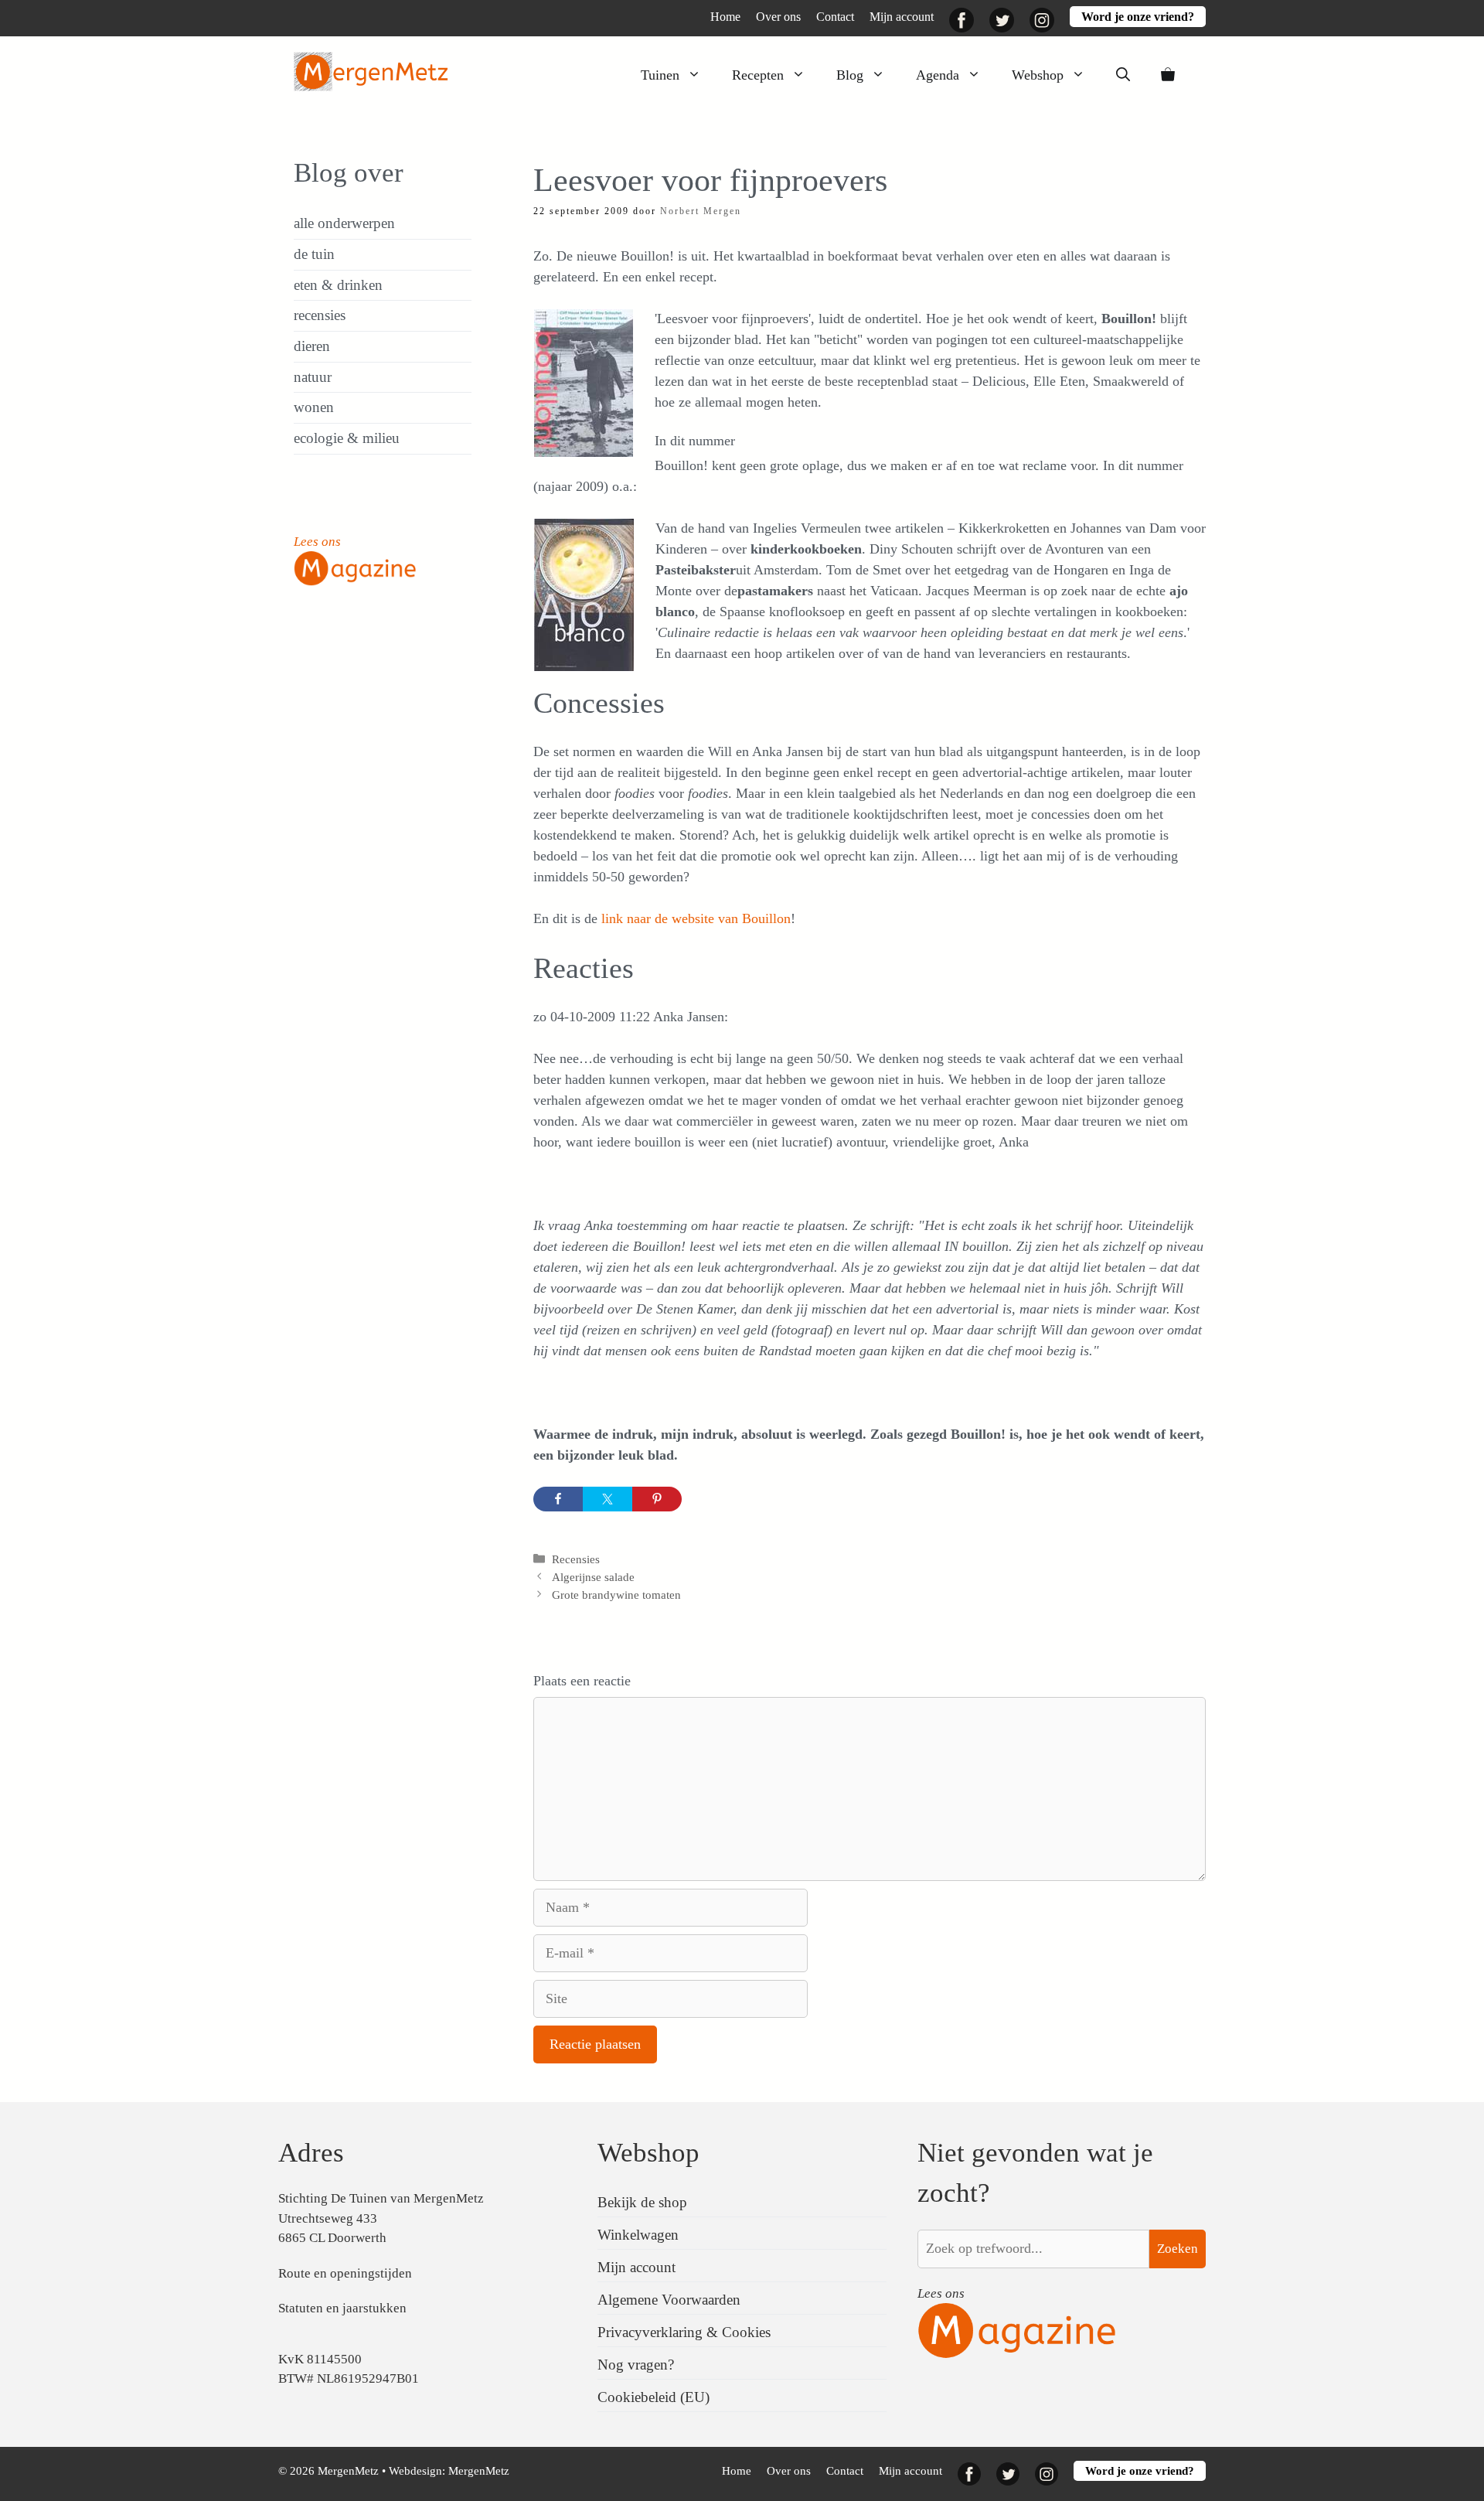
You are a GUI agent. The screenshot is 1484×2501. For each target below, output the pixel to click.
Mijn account (902, 17)
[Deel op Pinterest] (657, 1499)
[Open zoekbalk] (1123, 75)
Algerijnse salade (593, 1577)
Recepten (758, 75)
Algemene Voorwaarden (669, 2300)
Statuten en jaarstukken (342, 2308)
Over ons (778, 17)
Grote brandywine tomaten (616, 1595)
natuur (313, 377)
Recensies (576, 1559)
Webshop (1038, 75)
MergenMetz (479, 2471)
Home (725, 17)
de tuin (314, 254)
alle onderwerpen (344, 223)
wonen (314, 407)
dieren (312, 346)
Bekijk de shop (642, 2202)
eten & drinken (338, 285)
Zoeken (1178, 2249)
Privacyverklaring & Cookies (684, 2332)
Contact (835, 17)
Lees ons (317, 542)
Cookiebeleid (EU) (654, 2397)
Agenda (938, 75)
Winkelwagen (638, 2235)
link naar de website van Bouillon (696, 918)
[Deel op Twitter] (608, 1499)
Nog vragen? (636, 2365)
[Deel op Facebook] (558, 1499)
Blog (850, 75)
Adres (311, 2153)
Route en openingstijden (345, 2273)
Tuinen (660, 75)
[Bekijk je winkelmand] (1168, 75)
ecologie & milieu (347, 438)
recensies (320, 315)
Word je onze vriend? (1138, 17)
